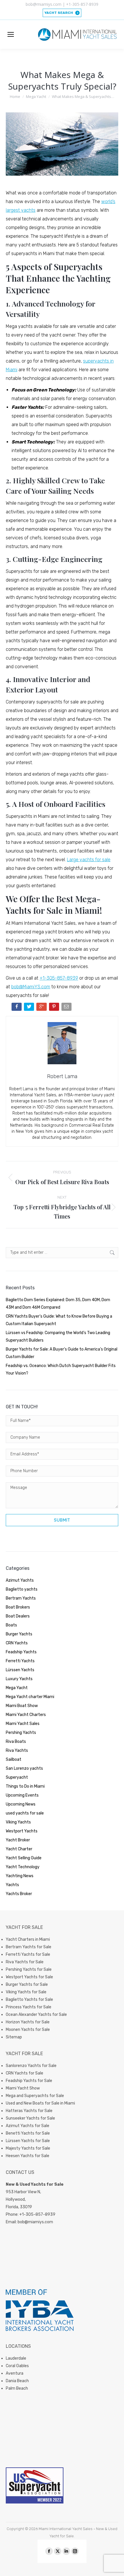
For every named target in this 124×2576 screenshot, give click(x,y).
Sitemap (14, 2037)
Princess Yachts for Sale (29, 2007)
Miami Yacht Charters (26, 1715)
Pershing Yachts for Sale (29, 1969)
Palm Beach (17, 2388)
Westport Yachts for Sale (29, 1977)
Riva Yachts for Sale (25, 1962)
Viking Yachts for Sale (26, 1992)
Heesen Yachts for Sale (28, 2156)
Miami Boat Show (22, 1706)
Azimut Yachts (20, 1580)
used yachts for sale (25, 1813)
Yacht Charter (19, 1849)
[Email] (67, 1008)
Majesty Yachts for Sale (28, 2148)
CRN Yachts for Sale (25, 2073)
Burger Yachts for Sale (27, 1985)
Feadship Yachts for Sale (29, 2081)
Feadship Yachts (21, 1652)
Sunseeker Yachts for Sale (30, 2118)
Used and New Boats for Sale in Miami (40, 2103)
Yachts (12, 1885)
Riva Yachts (17, 1751)
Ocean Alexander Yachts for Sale (36, 2015)
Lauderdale (16, 2358)
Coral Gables (17, 2366)
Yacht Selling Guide (24, 1858)
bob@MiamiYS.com (31, 987)
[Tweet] (30, 1008)
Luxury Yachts (19, 1679)
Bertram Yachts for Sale (29, 1947)
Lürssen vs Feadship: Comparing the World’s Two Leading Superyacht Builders (58, 1337)
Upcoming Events (22, 1795)
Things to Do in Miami (25, 1786)
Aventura (15, 2373)
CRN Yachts (17, 1643)
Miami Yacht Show (23, 2088)
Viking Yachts (18, 1822)
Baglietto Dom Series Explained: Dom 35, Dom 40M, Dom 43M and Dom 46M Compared (58, 1304)
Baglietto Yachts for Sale (29, 2000)
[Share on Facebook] (17, 1008)
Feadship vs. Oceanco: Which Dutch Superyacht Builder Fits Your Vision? (61, 1369)
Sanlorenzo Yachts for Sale (31, 2066)
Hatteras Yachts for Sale (29, 2111)
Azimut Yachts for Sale (28, 2126)
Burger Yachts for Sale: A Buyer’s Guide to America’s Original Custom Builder (62, 1353)
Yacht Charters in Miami (28, 1939)
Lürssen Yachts (20, 1670)
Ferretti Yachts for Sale (28, 1954)
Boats (11, 1625)
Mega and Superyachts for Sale (35, 2096)
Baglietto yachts (22, 1589)
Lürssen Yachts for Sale (28, 2141)
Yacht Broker (18, 1840)
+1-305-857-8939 (59, 978)
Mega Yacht (17, 1688)
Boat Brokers (18, 1607)
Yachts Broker (19, 1894)
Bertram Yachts (21, 1598)
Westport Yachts (22, 1831)
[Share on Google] (42, 1008)
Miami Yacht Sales (23, 1724)
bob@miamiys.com (35, 2222)
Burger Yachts (19, 1634)
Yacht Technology (23, 1867)
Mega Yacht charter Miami (30, 1697)
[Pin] (55, 1008)
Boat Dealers (18, 1616)
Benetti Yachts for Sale (28, 2133)
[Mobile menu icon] (11, 34)
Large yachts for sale (89, 860)
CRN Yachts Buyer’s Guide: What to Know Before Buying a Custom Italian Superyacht (59, 1320)
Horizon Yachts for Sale (28, 2022)
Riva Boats (16, 1742)
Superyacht (17, 1777)
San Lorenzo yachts (24, 1768)
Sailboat (14, 1759)
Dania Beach (17, 2381)
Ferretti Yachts (20, 1661)
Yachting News (20, 1876)
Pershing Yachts (21, 1733)
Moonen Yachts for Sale (28, 2030)
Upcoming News (21, 1804)
